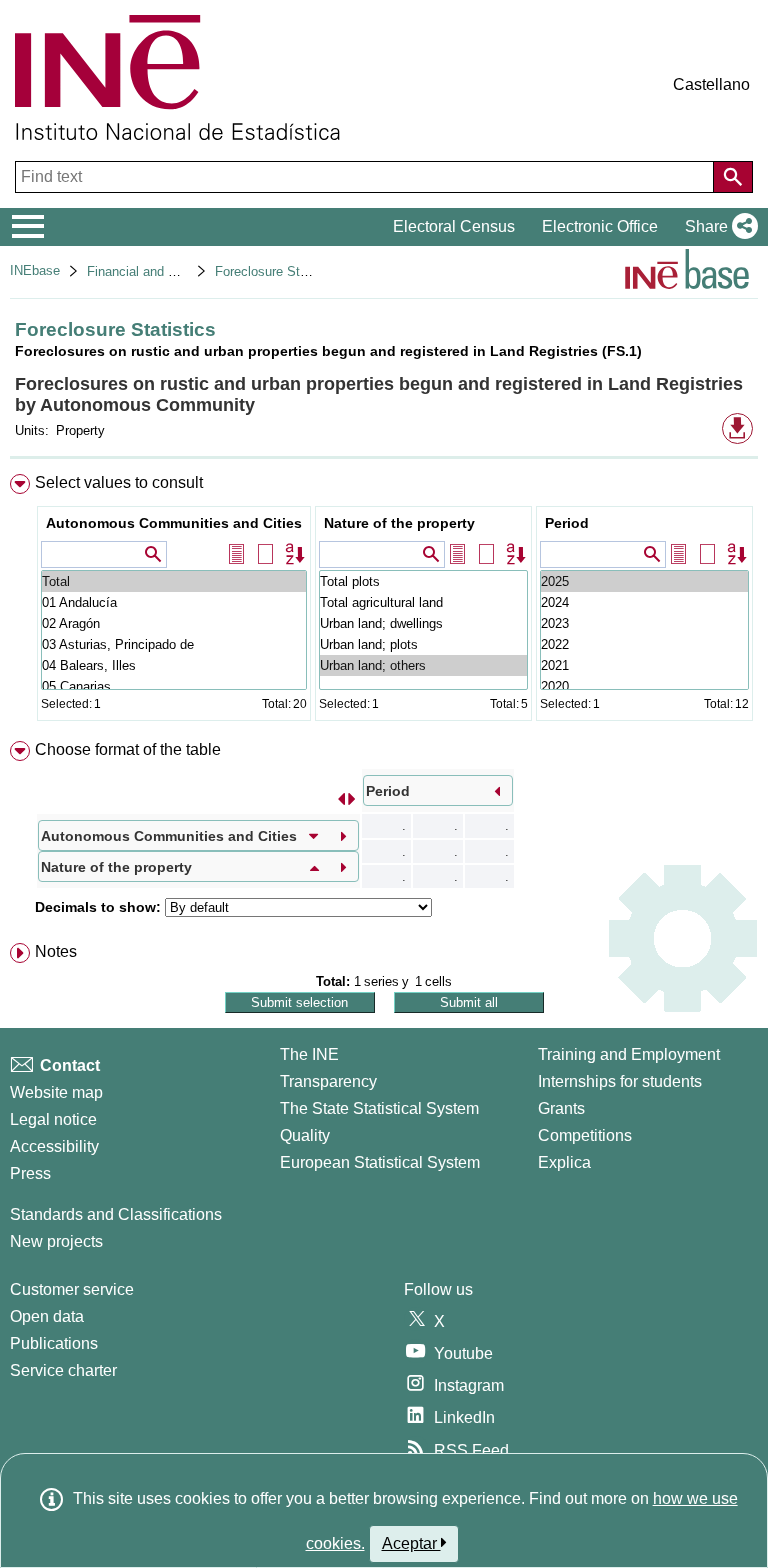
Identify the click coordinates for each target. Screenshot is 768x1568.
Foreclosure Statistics (278, 271)
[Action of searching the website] (733, 177)
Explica (564, 1162)
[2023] (644, 623)
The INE (309, 1054)
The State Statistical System (379, 1108)
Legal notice (53, 1119)
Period (567, 523)
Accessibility (54, 1146)
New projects (56, 1241)
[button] (717, 227)
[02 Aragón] (174, 623)
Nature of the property (399, 523)
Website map (56, 1092)
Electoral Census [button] (454, 226)
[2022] (644, 644)
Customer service (72, 1289)
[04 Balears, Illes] (174, 665)
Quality (305, 1135)
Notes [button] (56, 951)
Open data (47, 1316)
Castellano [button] (711, 84)
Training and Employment (629, 1054)
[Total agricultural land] (423, 602)
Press (30, 1173)
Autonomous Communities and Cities (174, 523)
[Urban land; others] (423, 665)
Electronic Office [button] (600, 226)
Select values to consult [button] (119, 482)
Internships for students (620, 1081)
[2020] (644, 686)
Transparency (328, 1081)
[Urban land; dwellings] (423, 623)
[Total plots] (423, 581)
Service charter (63, 1370)
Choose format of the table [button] (128, 749)
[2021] (644, 665)
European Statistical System (380, 1162)
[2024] (644, 602)
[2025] (644, 581)
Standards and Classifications (116, 1214)
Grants (561, 1108)
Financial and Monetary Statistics (184, 271)
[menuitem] (384, 601)
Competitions (585, 1135)
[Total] (174, 581)
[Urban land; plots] (423, 644)
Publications (54, 1343)
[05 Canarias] (174, 686)
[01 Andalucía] (174, 602)
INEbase (35, 270)
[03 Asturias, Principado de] (174, 644)
